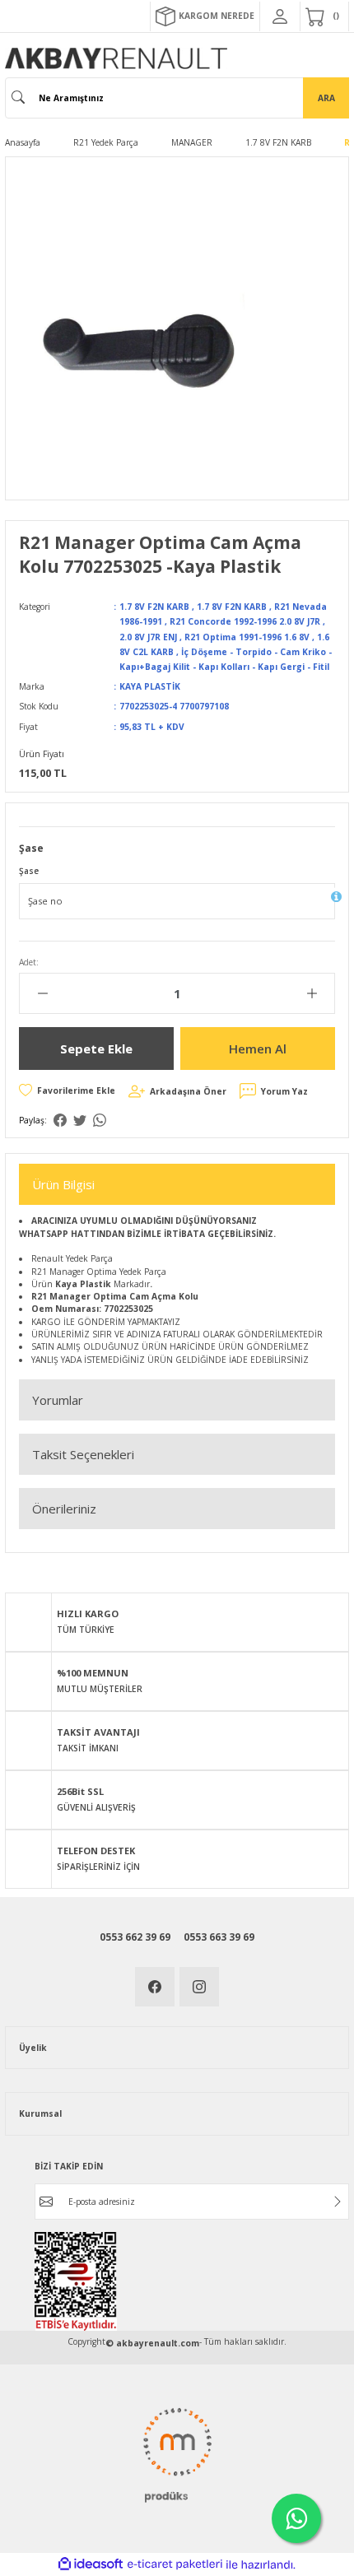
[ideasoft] (91, 2564)
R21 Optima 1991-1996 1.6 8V (247, 637)
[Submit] (338, 2202)
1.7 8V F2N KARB (154, 607)
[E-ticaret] (175, 2565)
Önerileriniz (64, 1509)
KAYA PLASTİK (150, 686)
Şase (29, 871)
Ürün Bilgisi (63, 1184)
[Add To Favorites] (67, 1090)
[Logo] (116, 58)
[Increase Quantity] (312, 993)
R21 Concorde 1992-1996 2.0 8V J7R (245, 621)
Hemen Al (258, 1049)
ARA (326, 98)
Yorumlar (58, 1400)
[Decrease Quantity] (42, 993)
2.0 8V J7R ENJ (148, 637)
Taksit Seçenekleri (83, 1454)
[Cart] (324, 16)
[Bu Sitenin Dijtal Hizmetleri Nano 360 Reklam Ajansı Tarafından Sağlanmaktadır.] (177, 2453)
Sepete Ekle (96, 1049)
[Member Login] (280, 16)
